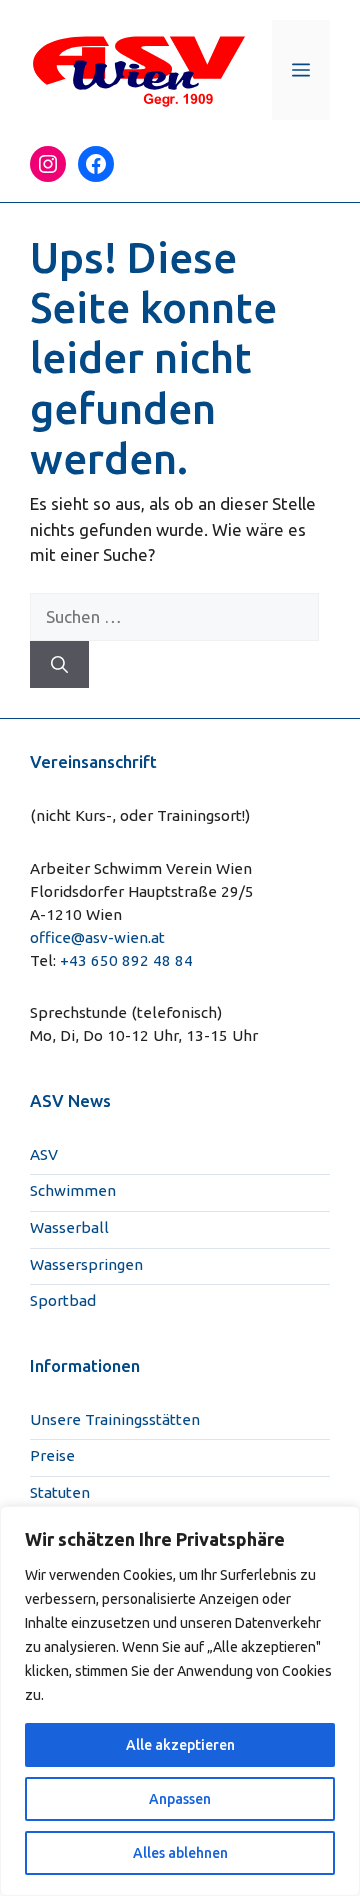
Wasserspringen (86, 1264)
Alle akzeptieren (180, 1745)
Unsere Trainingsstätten (115, 1419)
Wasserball (69, 1227)
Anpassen (180, 1799)
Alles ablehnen (180, 1853)
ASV (44, 1154)
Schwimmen (73, 1190)
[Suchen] (59, 665)
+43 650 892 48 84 (126, 960)
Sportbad (63, 1300)
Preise (52, 1455)
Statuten (60, 1492)
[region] (180, 1701)
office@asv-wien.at (97, 937)
